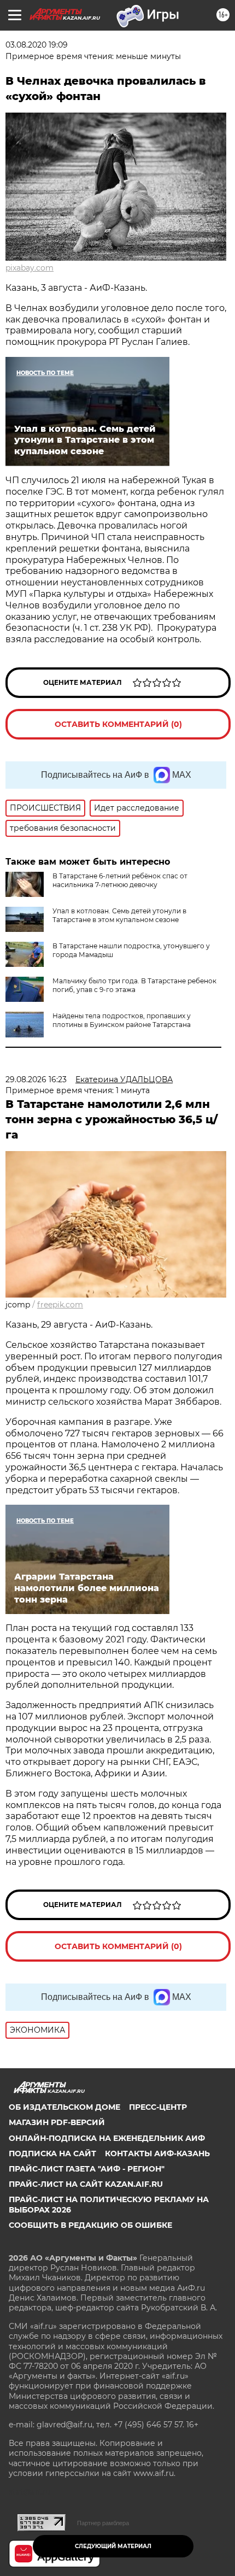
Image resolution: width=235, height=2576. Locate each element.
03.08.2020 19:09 (37, 45)
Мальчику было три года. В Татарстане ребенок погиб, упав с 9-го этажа (134, 985)
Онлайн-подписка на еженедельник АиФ (107, 2138)
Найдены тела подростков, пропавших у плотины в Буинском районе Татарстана (122, 1020)
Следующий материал (113, 2546)
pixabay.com (30, 268)
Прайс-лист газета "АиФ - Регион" (87, 2169)
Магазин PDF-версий (57, 2122)
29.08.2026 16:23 (36, 1079)
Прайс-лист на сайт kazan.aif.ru (86, 2184)
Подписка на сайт (52, 2153)
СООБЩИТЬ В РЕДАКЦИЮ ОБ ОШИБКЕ (90, 2225)
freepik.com (60, 1305)
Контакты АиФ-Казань (157, 2153)
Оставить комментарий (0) (118, 724)
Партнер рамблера (103, 2523)
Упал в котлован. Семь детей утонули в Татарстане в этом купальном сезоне (119, 915)
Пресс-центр (158, 2107)
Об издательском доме (64, 2107)
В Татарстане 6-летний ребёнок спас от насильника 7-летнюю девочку (120, 880)
